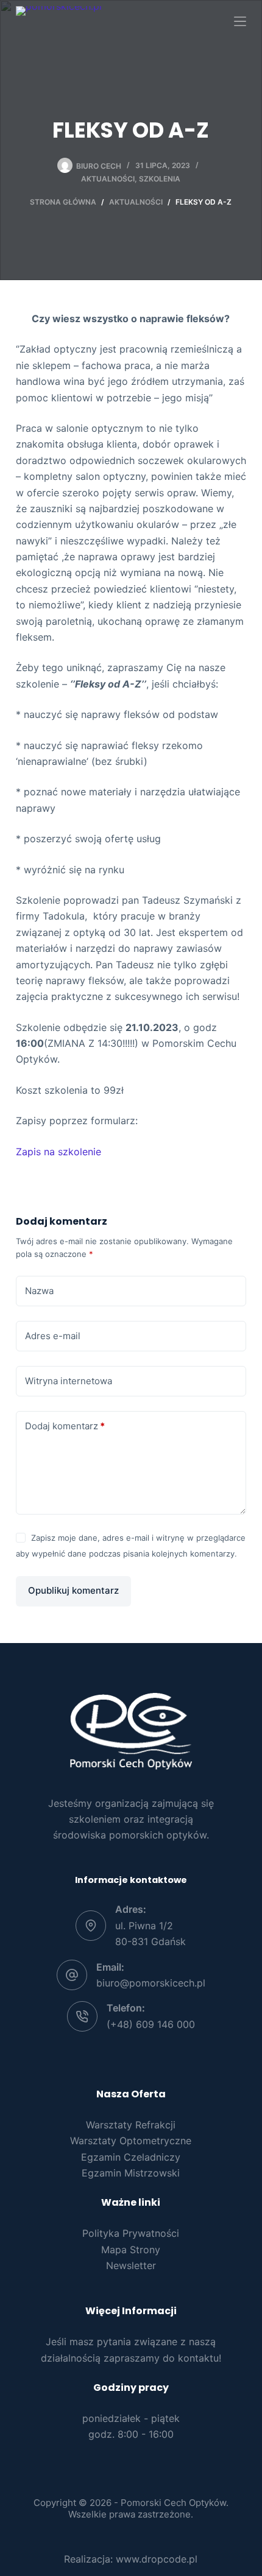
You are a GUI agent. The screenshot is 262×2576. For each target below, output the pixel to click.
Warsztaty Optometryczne (131, 2141)
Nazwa (39, 1291)
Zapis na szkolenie (58, 1152)
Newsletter (131, 2265)
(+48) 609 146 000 (151, 2024)
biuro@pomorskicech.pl (151, 1983)
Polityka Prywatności (131, 2233)
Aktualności (108, 179)
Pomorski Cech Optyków (173, 2503)
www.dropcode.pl (157, 2559)
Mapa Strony (131, 2250)
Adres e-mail (53, 1336)
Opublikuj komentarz (73, 1590)
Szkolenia (160, 179)
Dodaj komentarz (65, 1426)
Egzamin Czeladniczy (131, 2157)
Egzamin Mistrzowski (131, 2173)
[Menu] (240, 21)
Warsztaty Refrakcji (131, 2125)
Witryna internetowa (69, 1381)
